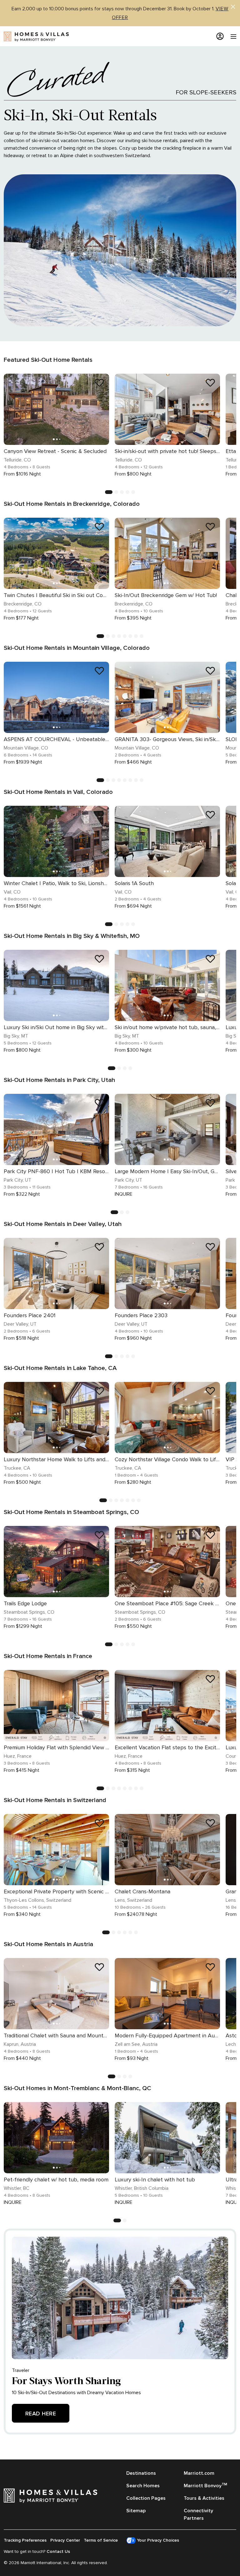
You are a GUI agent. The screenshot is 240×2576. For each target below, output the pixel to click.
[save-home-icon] (99, 383)
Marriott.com (199, 2473)
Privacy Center (65, 2540)
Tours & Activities (204, 2498)
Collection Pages (146, 2498)
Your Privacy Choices (157, 2540)
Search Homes (143, 2486)
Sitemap (136, 2511)
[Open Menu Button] (230, 37)
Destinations (141, 2473)
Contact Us (58, 2551)
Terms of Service (101, 2540)
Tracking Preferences (25, 2540)
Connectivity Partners (198, 2514)
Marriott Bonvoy (205, 2485)
